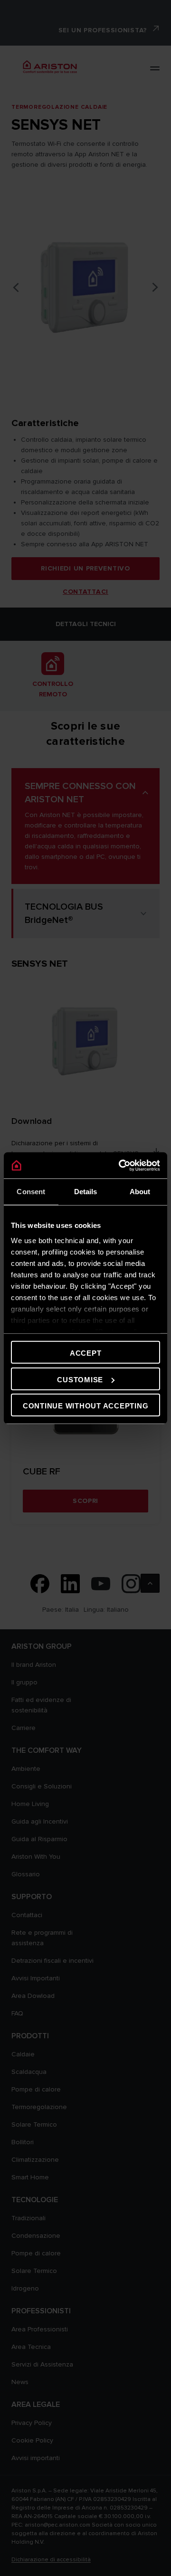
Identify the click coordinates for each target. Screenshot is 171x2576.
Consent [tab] (31, 1192)
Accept (86, 1353)
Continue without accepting (86, 1406)
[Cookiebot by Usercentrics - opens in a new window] (121, 1165)
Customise (80, 1379)
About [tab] (140, 1192)
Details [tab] (86, 1192)
